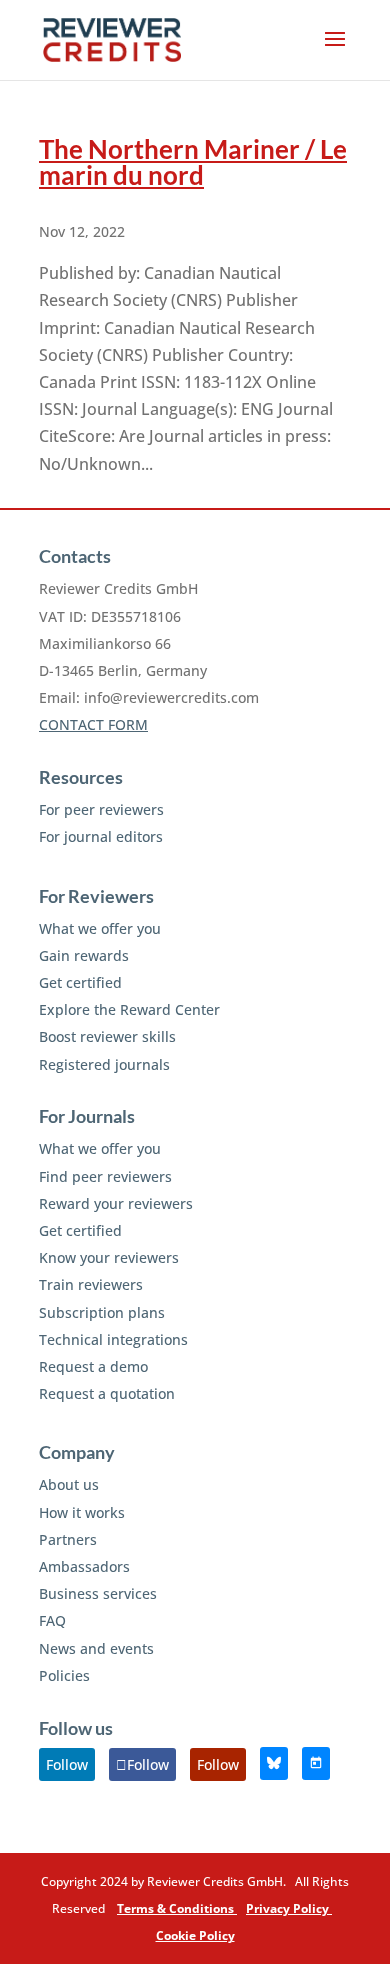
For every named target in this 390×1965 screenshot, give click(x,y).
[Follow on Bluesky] (274, 1763)
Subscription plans (102, 1312)
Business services (98, 1593)
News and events (96, 1648)
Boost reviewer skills (107, 1036)
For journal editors (101, 836)
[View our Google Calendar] (316, 1763)
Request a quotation (107, 1393)
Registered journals (104, 1064)
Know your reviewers (109, 1257)
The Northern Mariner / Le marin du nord (193, 162)
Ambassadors (84, 1566)
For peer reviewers (101, 809)
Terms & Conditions (177, 1908)
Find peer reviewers (105, 1176)
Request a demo (93, 1366)
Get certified (80, 982)
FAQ (52, 1620)
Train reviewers (91, 1284)
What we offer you (100, 928)
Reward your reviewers (116, 1203)
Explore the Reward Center (129, 1009)
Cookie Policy (195, 1935)
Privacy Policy (289, 1908)
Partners (68, 1539)
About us (69, 1484)
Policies (64, 1675)
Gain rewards (84, 955)
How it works (82, 1512)
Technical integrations (113, 1339)
